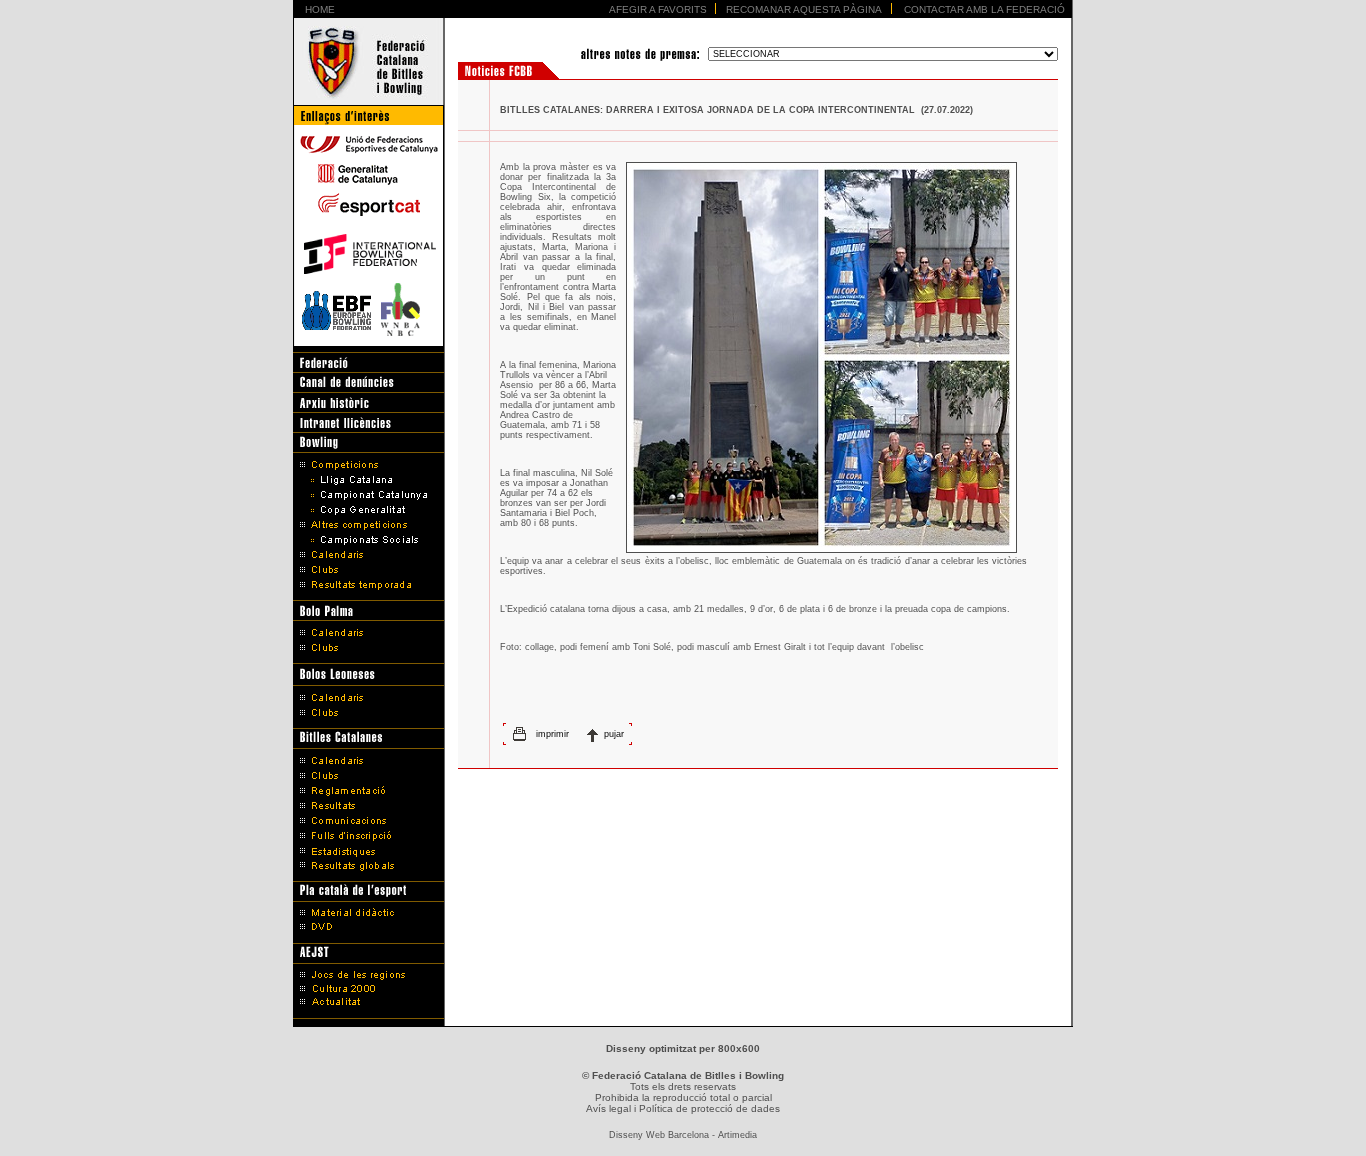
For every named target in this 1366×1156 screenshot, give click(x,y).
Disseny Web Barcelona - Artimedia (683, 1135)
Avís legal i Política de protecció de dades (683, 1108)
